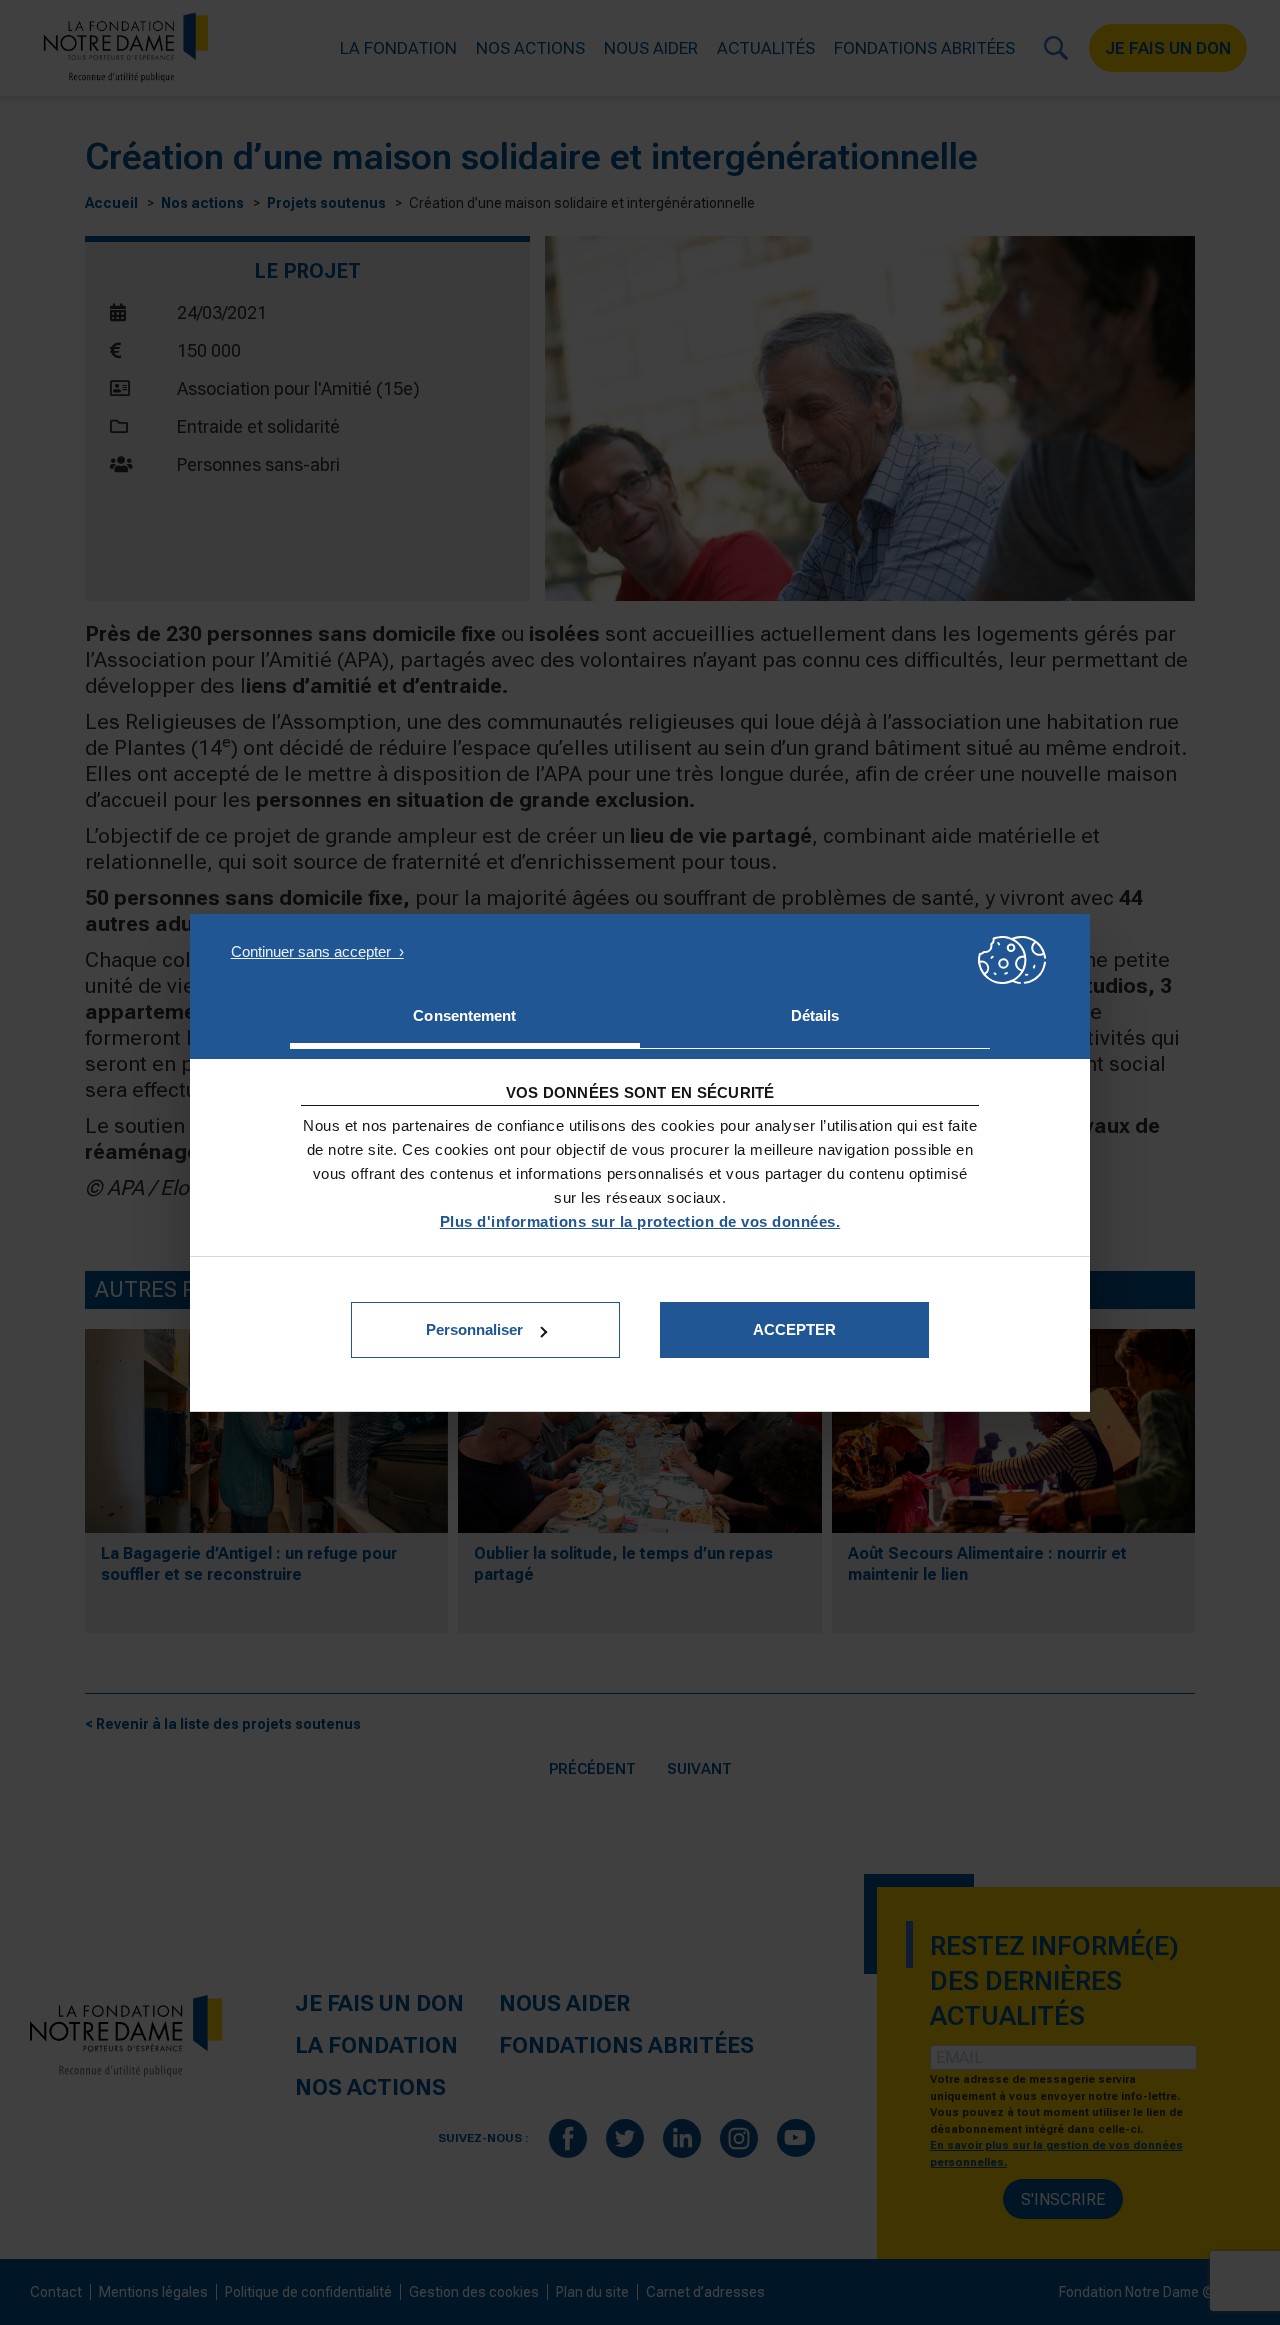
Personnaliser (474, 1329)
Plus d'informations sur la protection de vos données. (640, 1221)
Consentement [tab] (464, 1015)
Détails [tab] (815, 1015)
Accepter (794, 1329)
